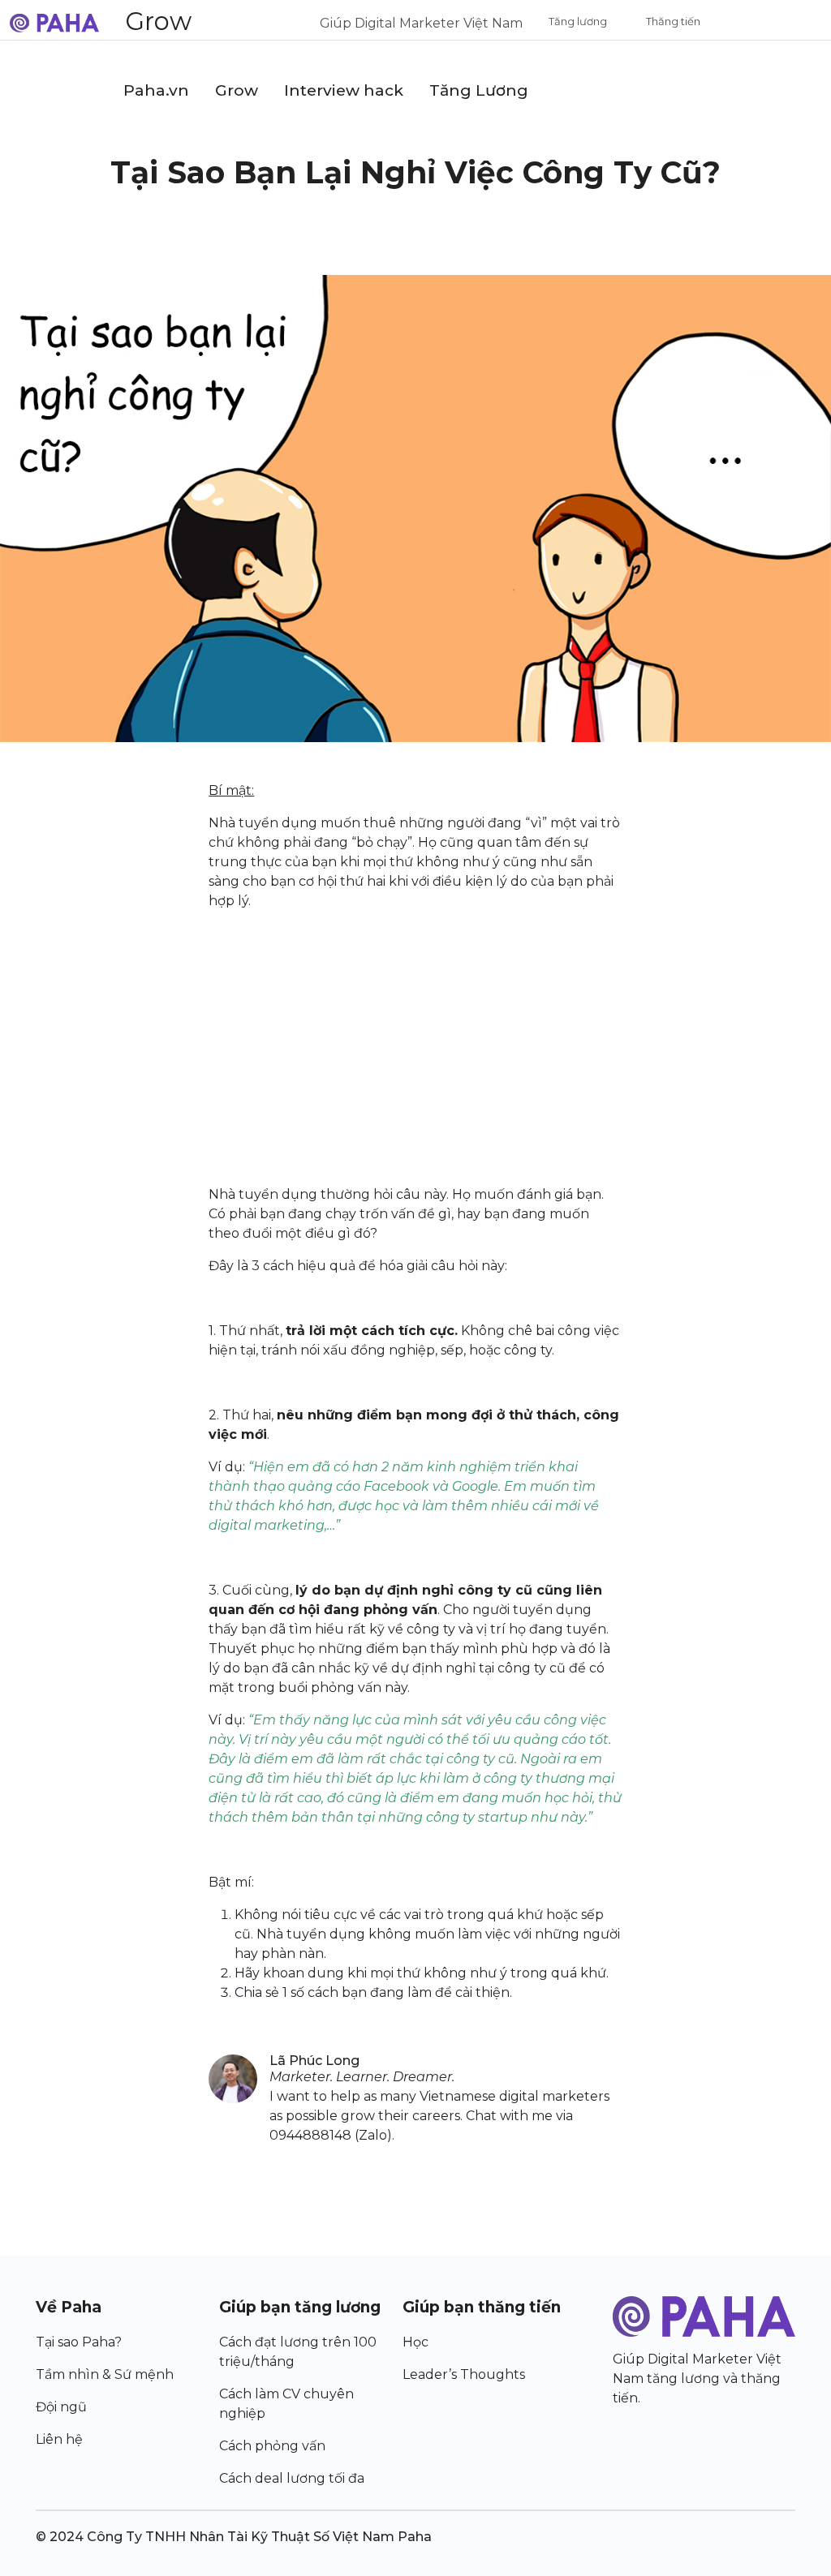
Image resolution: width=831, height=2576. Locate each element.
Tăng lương (578, 21)
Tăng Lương (479, 90)
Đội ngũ (61, 2407)
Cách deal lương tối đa (292, 2478)
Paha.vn (156, 90)
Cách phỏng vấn (272, 2446)
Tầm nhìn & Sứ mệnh (105, 2374)
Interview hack (344, 90)
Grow (158, 21)
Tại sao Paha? (79, 2342)
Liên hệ (59, 2439)
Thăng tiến (673, 21)
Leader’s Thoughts (464, 2374)
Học (415, 2342)
